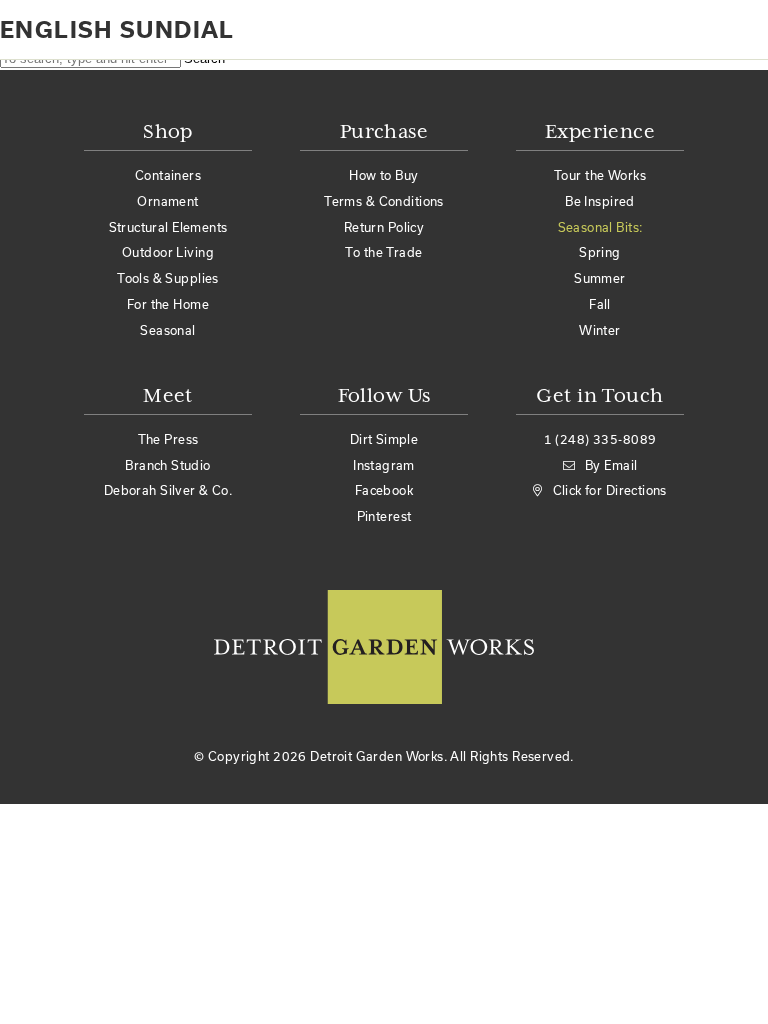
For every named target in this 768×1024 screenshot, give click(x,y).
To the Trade (383, 252)
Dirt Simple (384, 439)
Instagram (384, 465)
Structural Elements (168, 227)
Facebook (384, 490)
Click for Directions (610, 490)
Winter (600, 330)
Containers (168, 175)
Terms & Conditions (384, 201)
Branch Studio (167, 465)
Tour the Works (600, 175)
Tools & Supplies (168, 278)
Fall (600, 304)
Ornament (167, 201)
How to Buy (383, 175)
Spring (600, 252)
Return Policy (384, 227)
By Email (611, 465)
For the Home (168, 304)
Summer (600, 278)
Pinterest (384, 516)
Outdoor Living (168, 252)
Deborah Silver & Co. (168, 490)
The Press (168, 439)
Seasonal (167, 330)
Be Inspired (600, 201)
